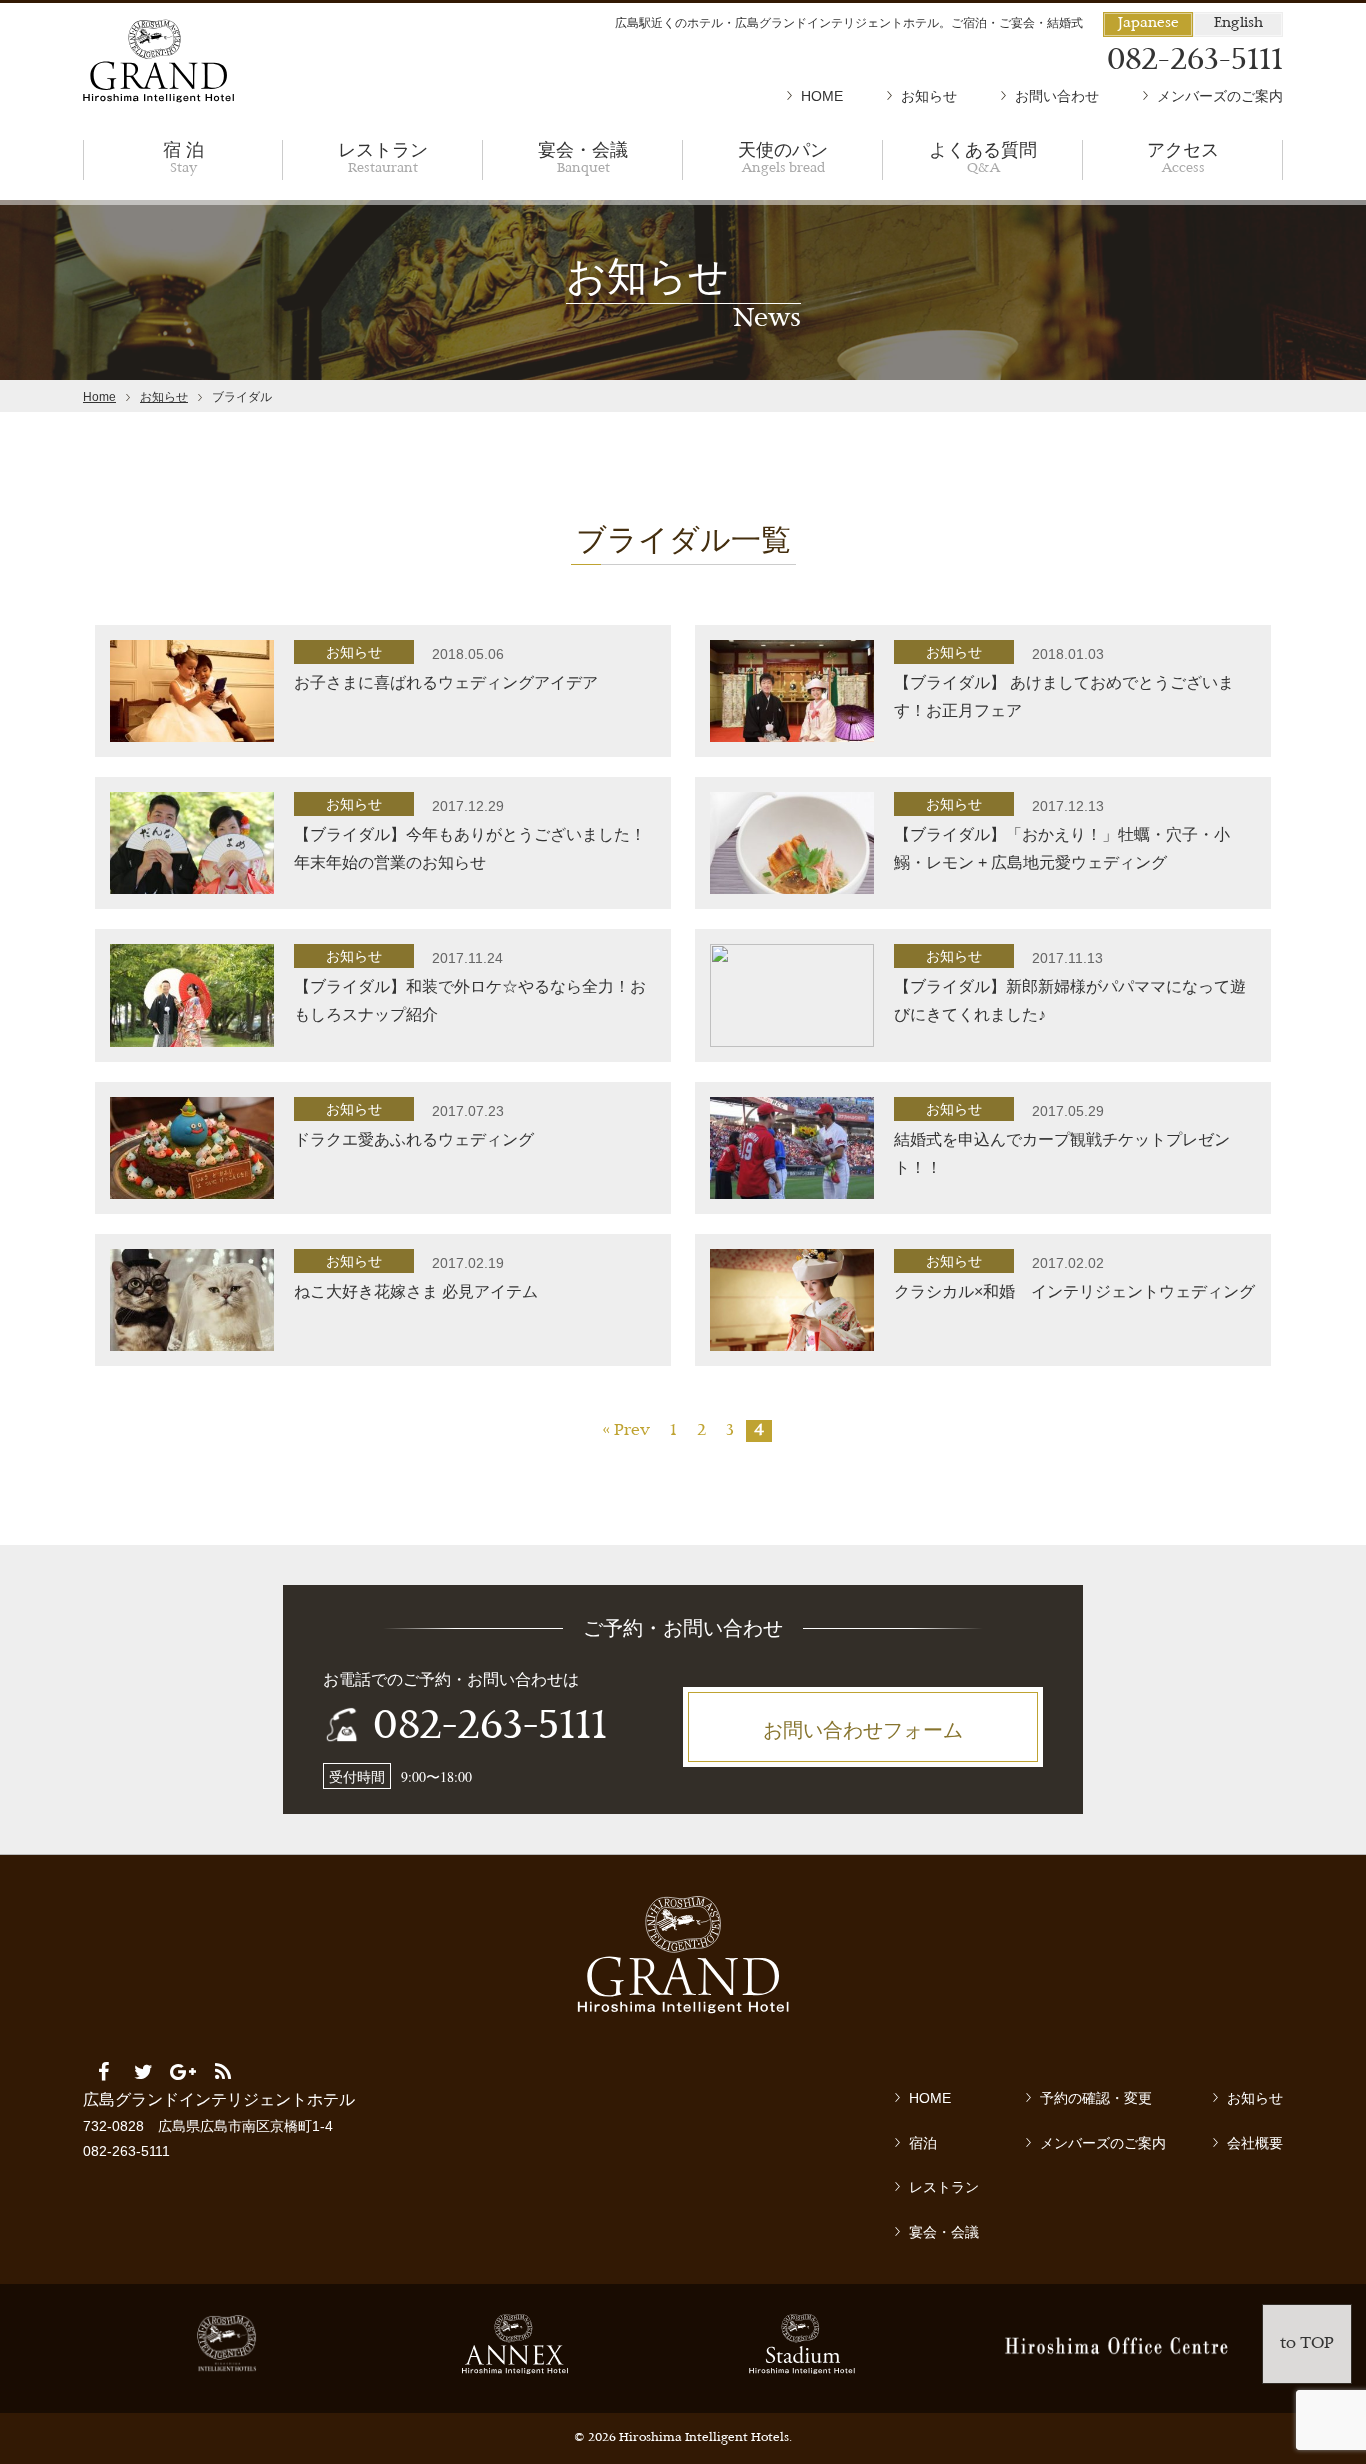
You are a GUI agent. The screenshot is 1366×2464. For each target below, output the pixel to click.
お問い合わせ (1057, 96)
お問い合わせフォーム (863, 1729)
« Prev (626, 1431)
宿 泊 (183, 156)
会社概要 (1255, 2143)
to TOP (1307, 2344)
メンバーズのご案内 (1220, 96)
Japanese (1148, 23)
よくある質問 (983, 156)
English (1238, 23)
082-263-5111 (490, 1728)
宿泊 (923, 2143)
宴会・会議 (583, 156)
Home (99, 397)
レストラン (383, 156)
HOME (822, 96)
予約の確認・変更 (1096, 2098)
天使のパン (783, 156)
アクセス (1183, 156)
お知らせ (929, 96)
